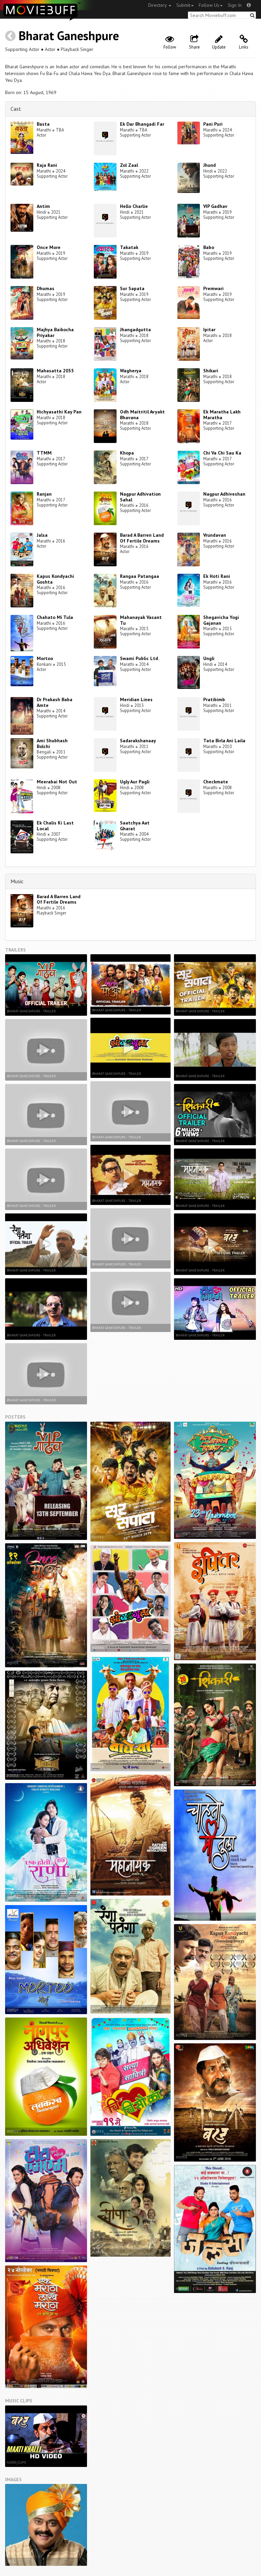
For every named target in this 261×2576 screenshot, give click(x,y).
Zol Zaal (129, 165)
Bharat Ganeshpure (69, 35)
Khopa (127, 453)
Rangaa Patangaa (140, 576)
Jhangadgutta (135, 330)
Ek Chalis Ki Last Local (55, 826)
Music (17, 881)
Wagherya (131, 371)
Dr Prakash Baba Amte (55, 702)
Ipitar (209, 330)
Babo (209, 247)
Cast (16, 109)
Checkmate (216, 782)
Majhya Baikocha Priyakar (55, 332)
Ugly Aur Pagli (135, 782)
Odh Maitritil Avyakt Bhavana (142, 415)
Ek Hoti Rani (217, 576)
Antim (43, 206)
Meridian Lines (136, 699)
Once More (49, 247)
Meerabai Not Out (57, 782)
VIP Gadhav (215, 206)
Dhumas (46, 288)
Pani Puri (213, 124)
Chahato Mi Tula (55, 617)
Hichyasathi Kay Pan (59, 412)
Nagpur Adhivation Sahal (140, 497)
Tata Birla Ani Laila (224, 741)
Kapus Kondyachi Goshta (55, 579)
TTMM (44, 453)
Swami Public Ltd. (140, 658)
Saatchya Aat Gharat (135, 826)
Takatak (129, 247)
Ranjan (44, 494)
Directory (158, 5)
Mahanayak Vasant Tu (141, 620)
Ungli (209, 658)
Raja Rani (47, 165)
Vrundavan (215, 535)
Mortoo (45, 658)
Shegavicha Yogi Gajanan (221, 620)
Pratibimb (214, 699)
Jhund (210, 165)
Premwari (213, 288)
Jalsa (42, 535)
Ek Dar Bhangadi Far (142, 124)
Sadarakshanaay (138, 741)
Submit (183, 5)
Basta (43, 124)
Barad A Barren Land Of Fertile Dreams (142, 538)
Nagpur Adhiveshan (224, 494)
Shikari (211, 371)
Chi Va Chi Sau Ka (222, 453)
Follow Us (209, 5)
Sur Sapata (132, 288)
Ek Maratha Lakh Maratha (222, 415)
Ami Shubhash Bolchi (52, 743)
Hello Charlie (134, 206)
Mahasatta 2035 (55, 371)
